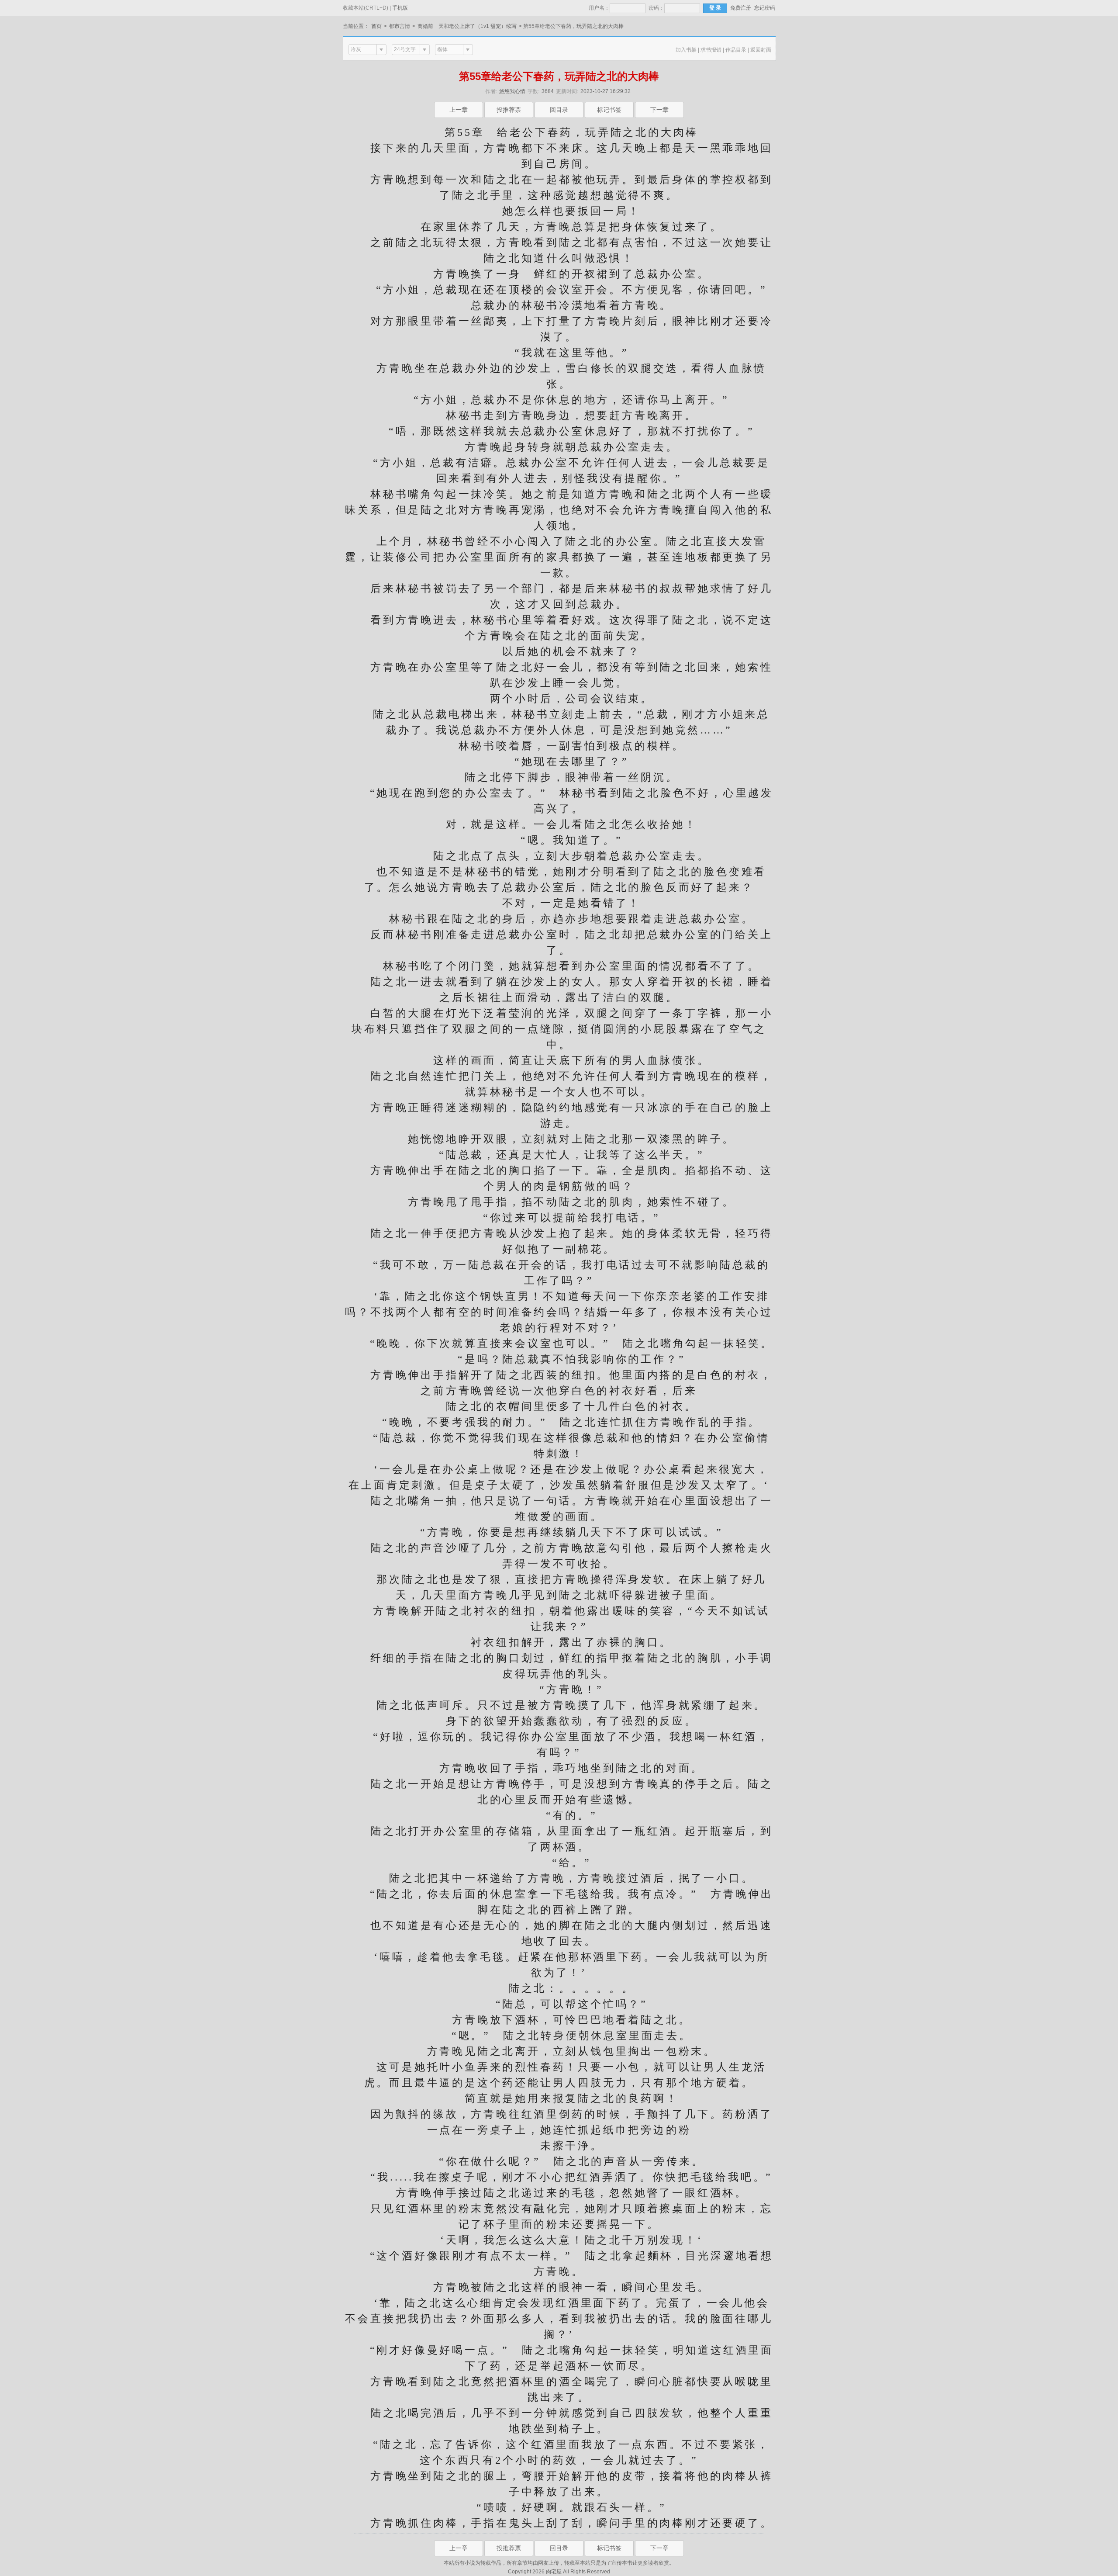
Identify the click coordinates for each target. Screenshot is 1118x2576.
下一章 (659, 110)
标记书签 (609, 110)
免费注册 (741, 8)
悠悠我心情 (512, 91)
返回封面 (761, 50)
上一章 (459, 110)
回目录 (559, 110)
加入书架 (686, 50)
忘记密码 (765, 8)
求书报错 (711, 50)
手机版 (400, 8)
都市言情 (400, 26)
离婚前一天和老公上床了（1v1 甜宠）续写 (467, 26)
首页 (376, 26)
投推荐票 (509, 110)
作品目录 (736, 50)
